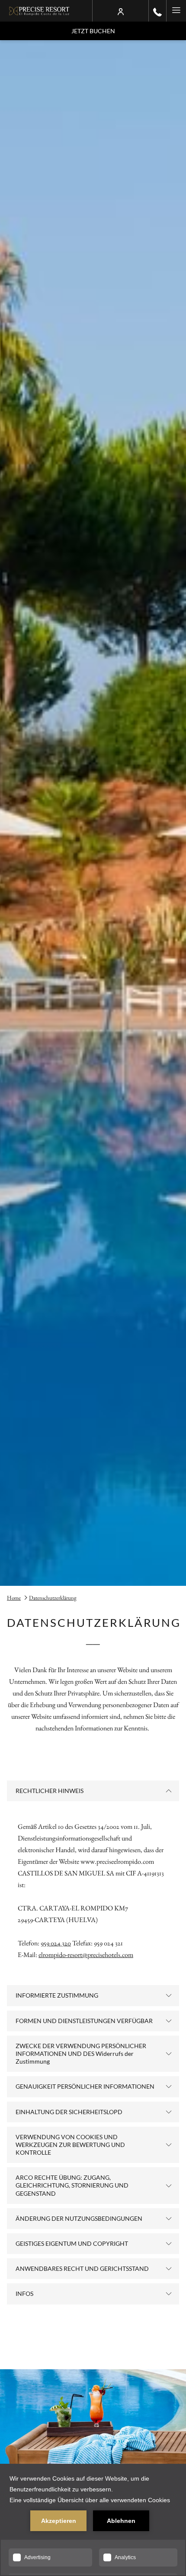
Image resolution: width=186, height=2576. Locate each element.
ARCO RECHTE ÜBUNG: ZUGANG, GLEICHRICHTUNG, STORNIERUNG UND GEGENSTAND (72, 2185)
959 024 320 (56, 1943)
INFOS (24, 2293)
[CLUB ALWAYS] (121, 11)
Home (14, 1598)
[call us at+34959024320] (157, 11)
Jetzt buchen (93, 31)
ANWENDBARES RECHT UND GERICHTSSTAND (82, 2268)
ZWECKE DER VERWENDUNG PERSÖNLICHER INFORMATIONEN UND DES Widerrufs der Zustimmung (81, 2054)
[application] (93, 2520)
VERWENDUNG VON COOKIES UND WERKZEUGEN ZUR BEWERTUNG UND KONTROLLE (70, 2145)
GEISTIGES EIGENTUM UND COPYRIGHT (72, 2243)
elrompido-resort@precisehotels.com (86, 1955)
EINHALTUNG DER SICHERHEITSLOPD (69, 2112)
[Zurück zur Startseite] (40, 11)
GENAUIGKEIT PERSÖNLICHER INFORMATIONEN (85, 2086)
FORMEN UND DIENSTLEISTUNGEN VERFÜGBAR (84, 2021)
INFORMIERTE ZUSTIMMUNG (57, 1995)
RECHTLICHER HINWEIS (50, 1791)
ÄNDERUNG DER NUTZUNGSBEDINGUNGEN (79, 2218)
